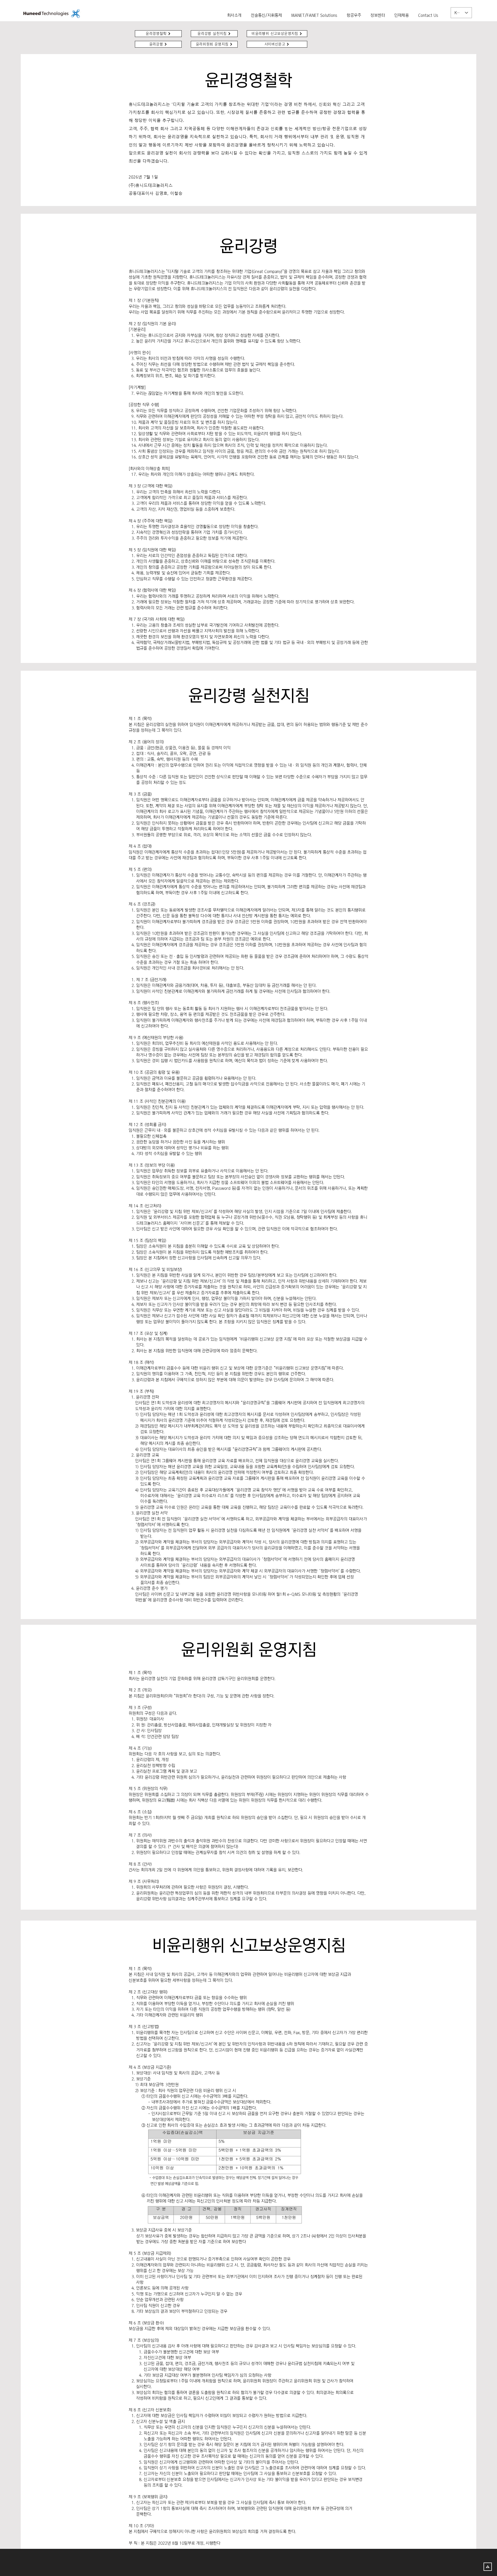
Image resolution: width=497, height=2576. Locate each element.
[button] (378, 13)
